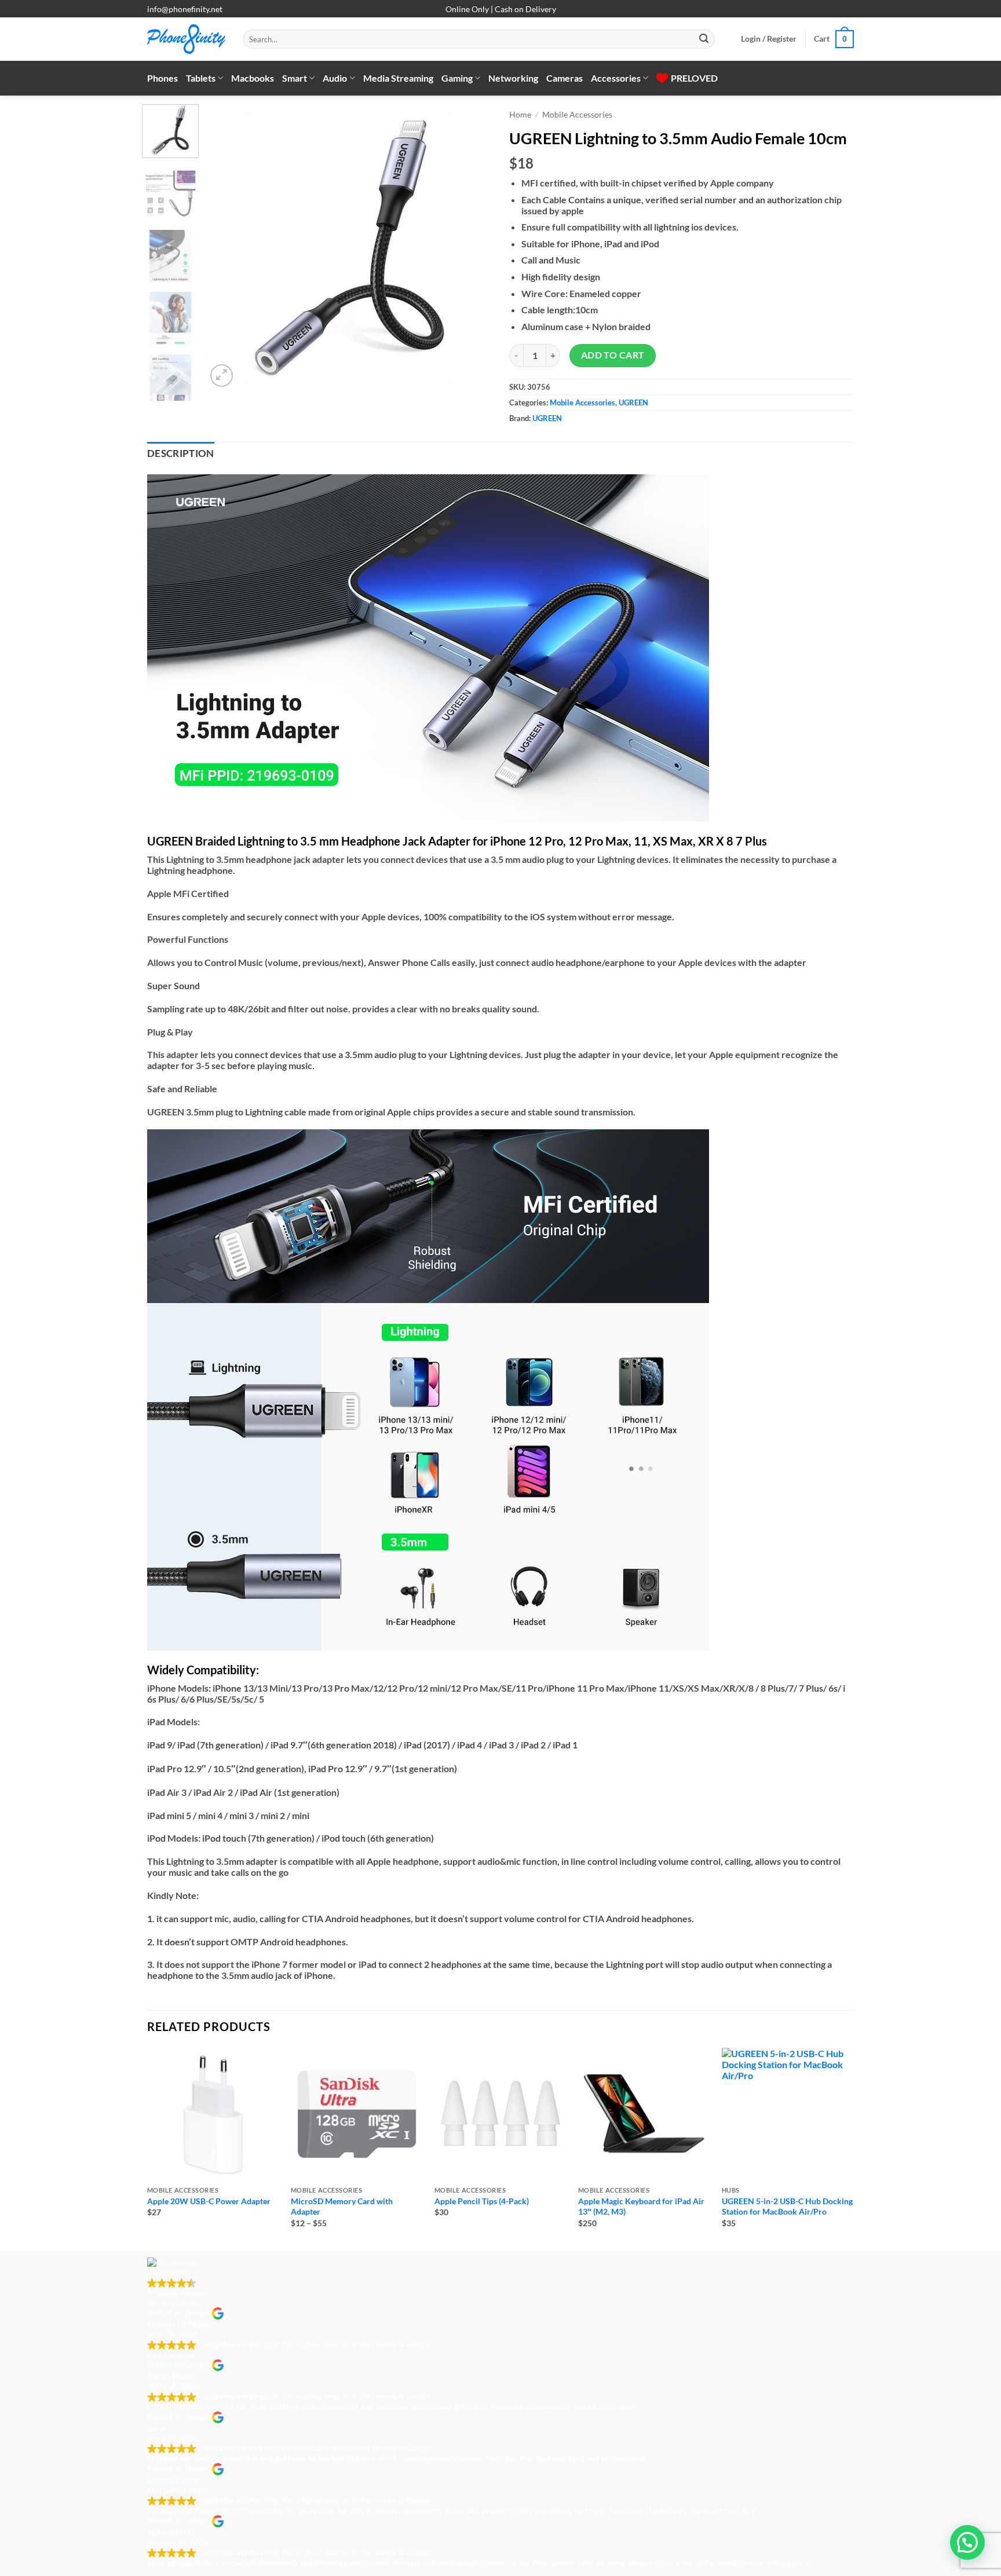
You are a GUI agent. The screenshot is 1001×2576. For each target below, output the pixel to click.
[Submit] (704, 39)
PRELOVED (694, 78)
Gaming (457, 78)
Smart (295, 78)
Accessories (616, 78)
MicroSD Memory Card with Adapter (342, 2207)
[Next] (472, 247)
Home (520, 115)
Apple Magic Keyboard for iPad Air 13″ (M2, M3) (641, 2207)
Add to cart (613, 355)
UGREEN (633, 402)
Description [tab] (181, 453)
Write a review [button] (174, 2302)
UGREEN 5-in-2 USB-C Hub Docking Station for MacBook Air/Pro (787, 2207)
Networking (513, 78)
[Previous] (226, 247)
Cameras (565, 78)
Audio (335, 78)
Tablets (201, 78)
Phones (162, 78)
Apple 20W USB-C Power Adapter (209, 2201)
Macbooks (253, 78)
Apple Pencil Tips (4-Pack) (482, 2201)
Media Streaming (398, 78)
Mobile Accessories (577, 115)
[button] (769, 39)
